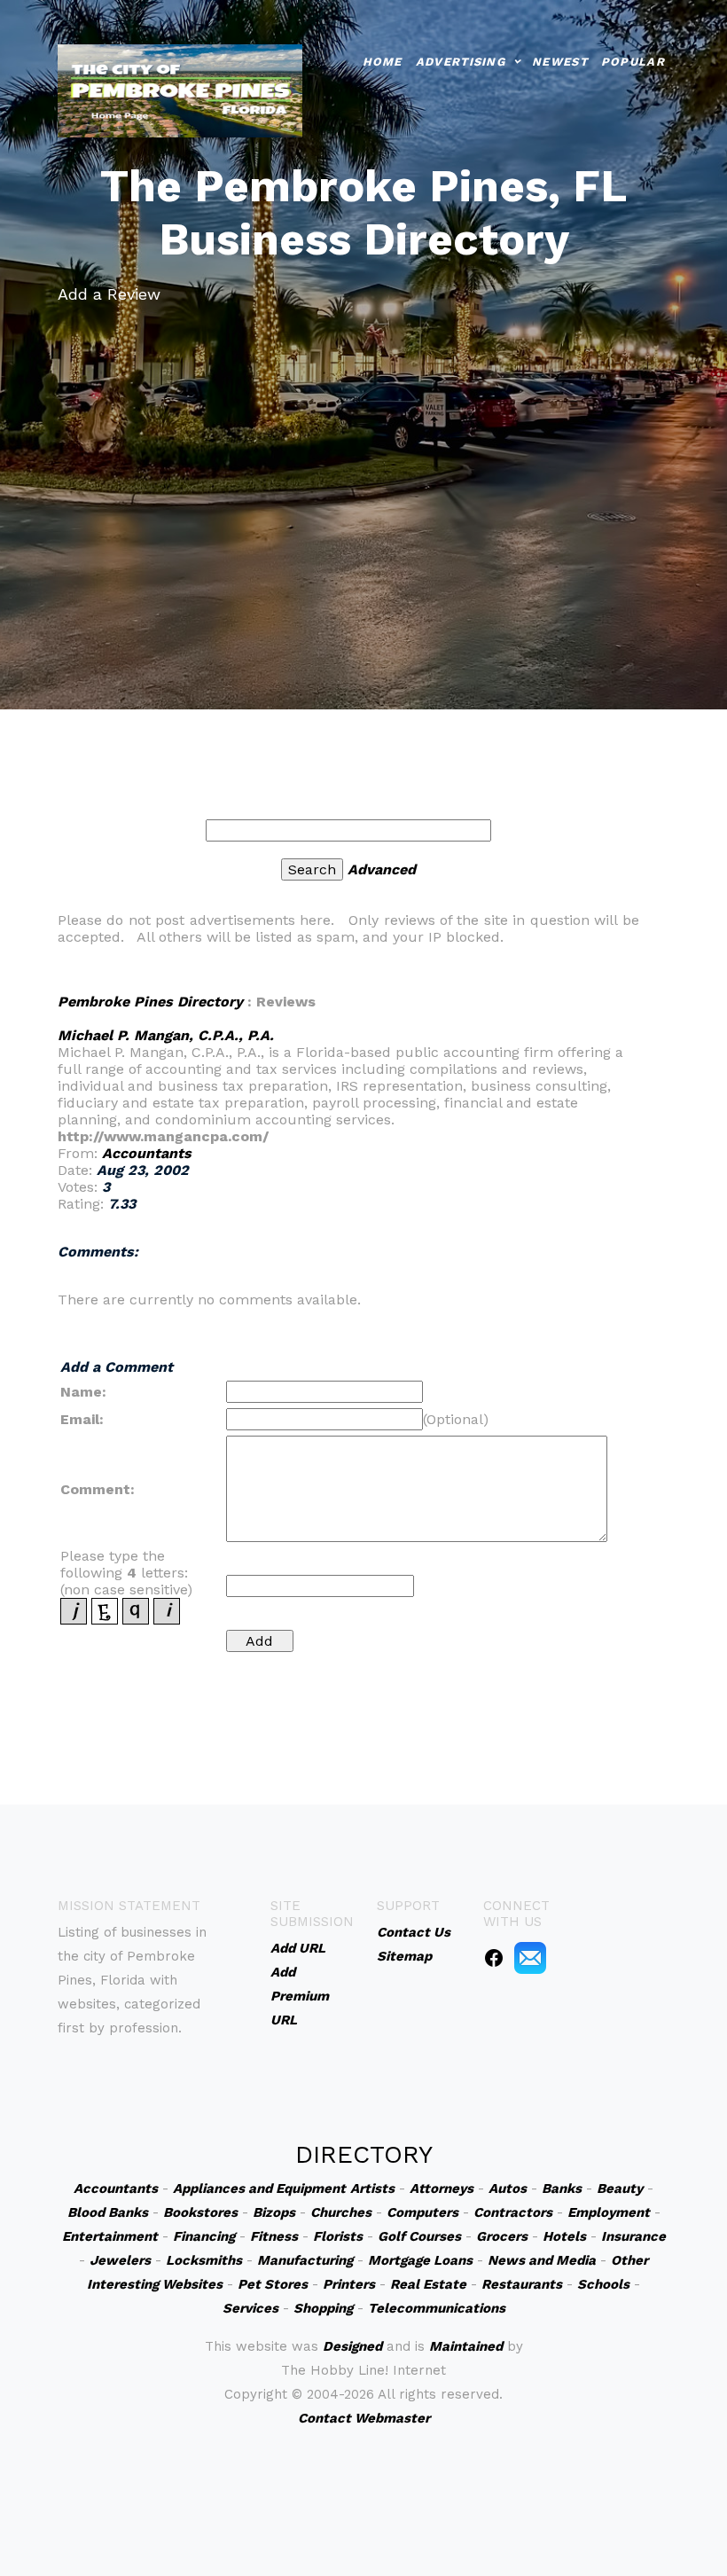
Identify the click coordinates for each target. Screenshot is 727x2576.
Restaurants (522, 2284)
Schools (603, 2284)
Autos (508, 2188)
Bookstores (200, 2212)
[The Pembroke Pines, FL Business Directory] (180, 89)
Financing (204, 2236)
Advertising (461, 62)
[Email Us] (530, 1957)
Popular (633, 62)
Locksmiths (204, 2260)
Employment (609, 2212)
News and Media (542, 2260)
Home (383, 62)
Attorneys (442, 2188)
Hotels (564, 2236)
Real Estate (428, 2284)
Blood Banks (108, 2212)
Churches (341, 2212)
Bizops (274, 2212)
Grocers (502, 2236)
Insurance (633, 2236)
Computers (422, 2212)
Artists (372, 2188)
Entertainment (110, 2236)
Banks (562, 2188)
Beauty (620, 2188)
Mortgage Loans (420, 2260)
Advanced (382, 869)
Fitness (274, 2236)
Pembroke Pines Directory (150, 1002)
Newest (560, 62)
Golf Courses (419, 2236)
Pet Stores (273, 2284)
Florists (338, 2236)
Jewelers (120, 2260)
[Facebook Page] (494, 1957)
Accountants (147, 1153)
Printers (349, 2284)
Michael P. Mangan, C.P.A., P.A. (166, 1035)
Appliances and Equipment (259, 2188)
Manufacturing (305, 2260)
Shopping (323, 2308)
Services (250, 2308)
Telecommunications (437, 2308)
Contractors (513, 2212)
